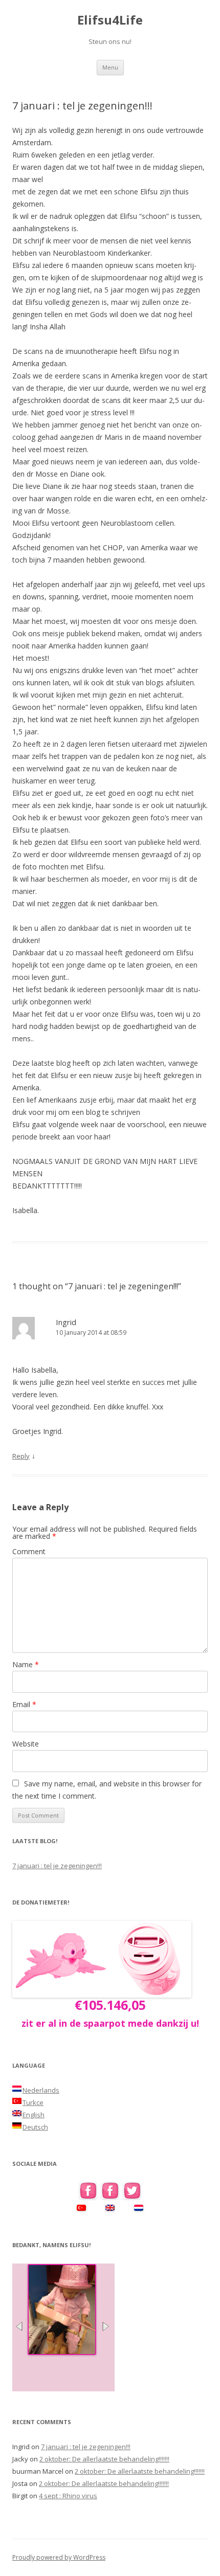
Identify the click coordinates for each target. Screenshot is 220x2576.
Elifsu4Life (110, 20)
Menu (110, 67)
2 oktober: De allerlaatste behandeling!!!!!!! (104, 2459)
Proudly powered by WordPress (59, 2557)
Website (26, 1744)
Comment (29, 1551)
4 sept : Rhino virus (68, 2496)
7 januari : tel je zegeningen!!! (57, 1866)
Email (24, 1704)
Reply (21, 1456)
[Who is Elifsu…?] (62, 2352)
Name (26, 1664)
